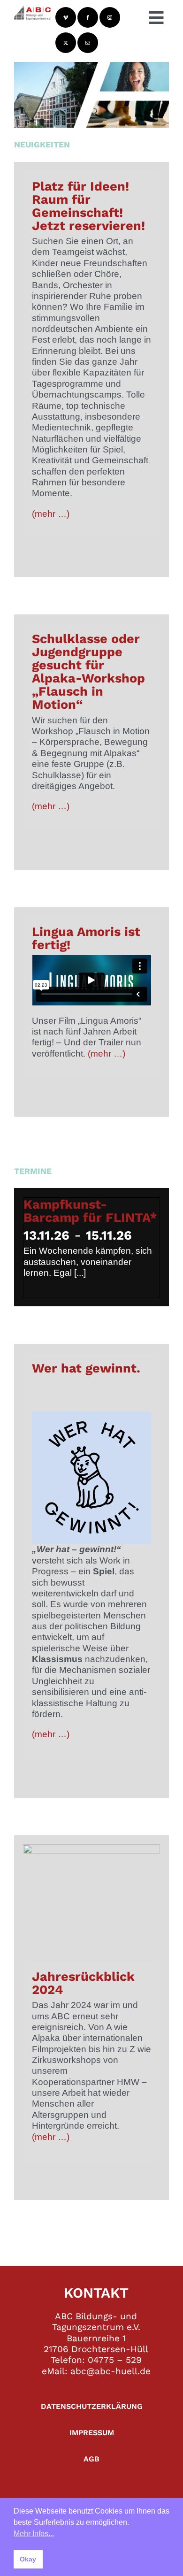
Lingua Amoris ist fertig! (86, 938)
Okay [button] (28, 2559)
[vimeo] (66, 17)
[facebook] (88, 17)
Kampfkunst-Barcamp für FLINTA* (90, 1211)
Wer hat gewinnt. (86, 1368)
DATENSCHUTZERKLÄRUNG (92, 2406)
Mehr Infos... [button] (34, 2534)
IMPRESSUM (92, 2433)
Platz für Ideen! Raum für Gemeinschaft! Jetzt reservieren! (88, 206)
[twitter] (66, 43)
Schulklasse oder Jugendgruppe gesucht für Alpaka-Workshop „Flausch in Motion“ (88, 672)
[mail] (88, 43)
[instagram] (110, 17)
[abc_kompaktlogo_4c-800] (32, 10)
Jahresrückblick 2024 (83, 1983)
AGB (91, 2459)
